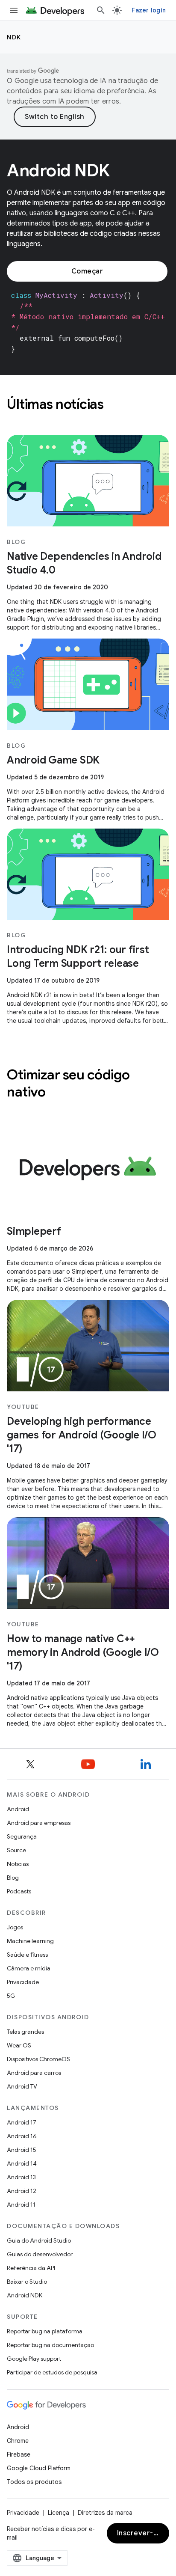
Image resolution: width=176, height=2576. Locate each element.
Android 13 (21, 2177)
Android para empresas (39, 1823)
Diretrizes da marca (105, 2513)
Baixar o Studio (27, 2282)
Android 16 (22, 2136)
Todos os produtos (34, 2482)
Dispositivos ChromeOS (38, 2059)
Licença (59, 2513)
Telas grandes (25, 2032)
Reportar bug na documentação (50, 2345)
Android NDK (25, 2295)
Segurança (22, 1836)
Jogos (15, 1927)
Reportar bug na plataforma (45, 2331)
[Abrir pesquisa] (101, 10)
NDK (14, 37)
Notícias (18, 1864)
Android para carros (34, 2073)
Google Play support (34, 2359)
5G (11, 1996)
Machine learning (30, 1941)
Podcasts (19, 1891)
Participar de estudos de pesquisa (52, 2372)
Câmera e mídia (29, 1968)
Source (16, 1850)
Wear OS (19, 2045)
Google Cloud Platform (39, 2468)
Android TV (22, 2086)
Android (18, 1809)
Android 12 (22, 2191)
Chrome (18, 2441)
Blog (13, 1878)
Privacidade (23, 1982)
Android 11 (21, 2205)
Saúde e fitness (27, 1955)
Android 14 (22, 2163)
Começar (87, 271)
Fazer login (149, 10)
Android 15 (22, 2150)
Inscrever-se (139, 2533)
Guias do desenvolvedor (40, 2254)
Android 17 (22, 2122)
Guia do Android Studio (39, 2240)
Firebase (19, 2454)
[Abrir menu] (14, 10)
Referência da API (31, 2268)
